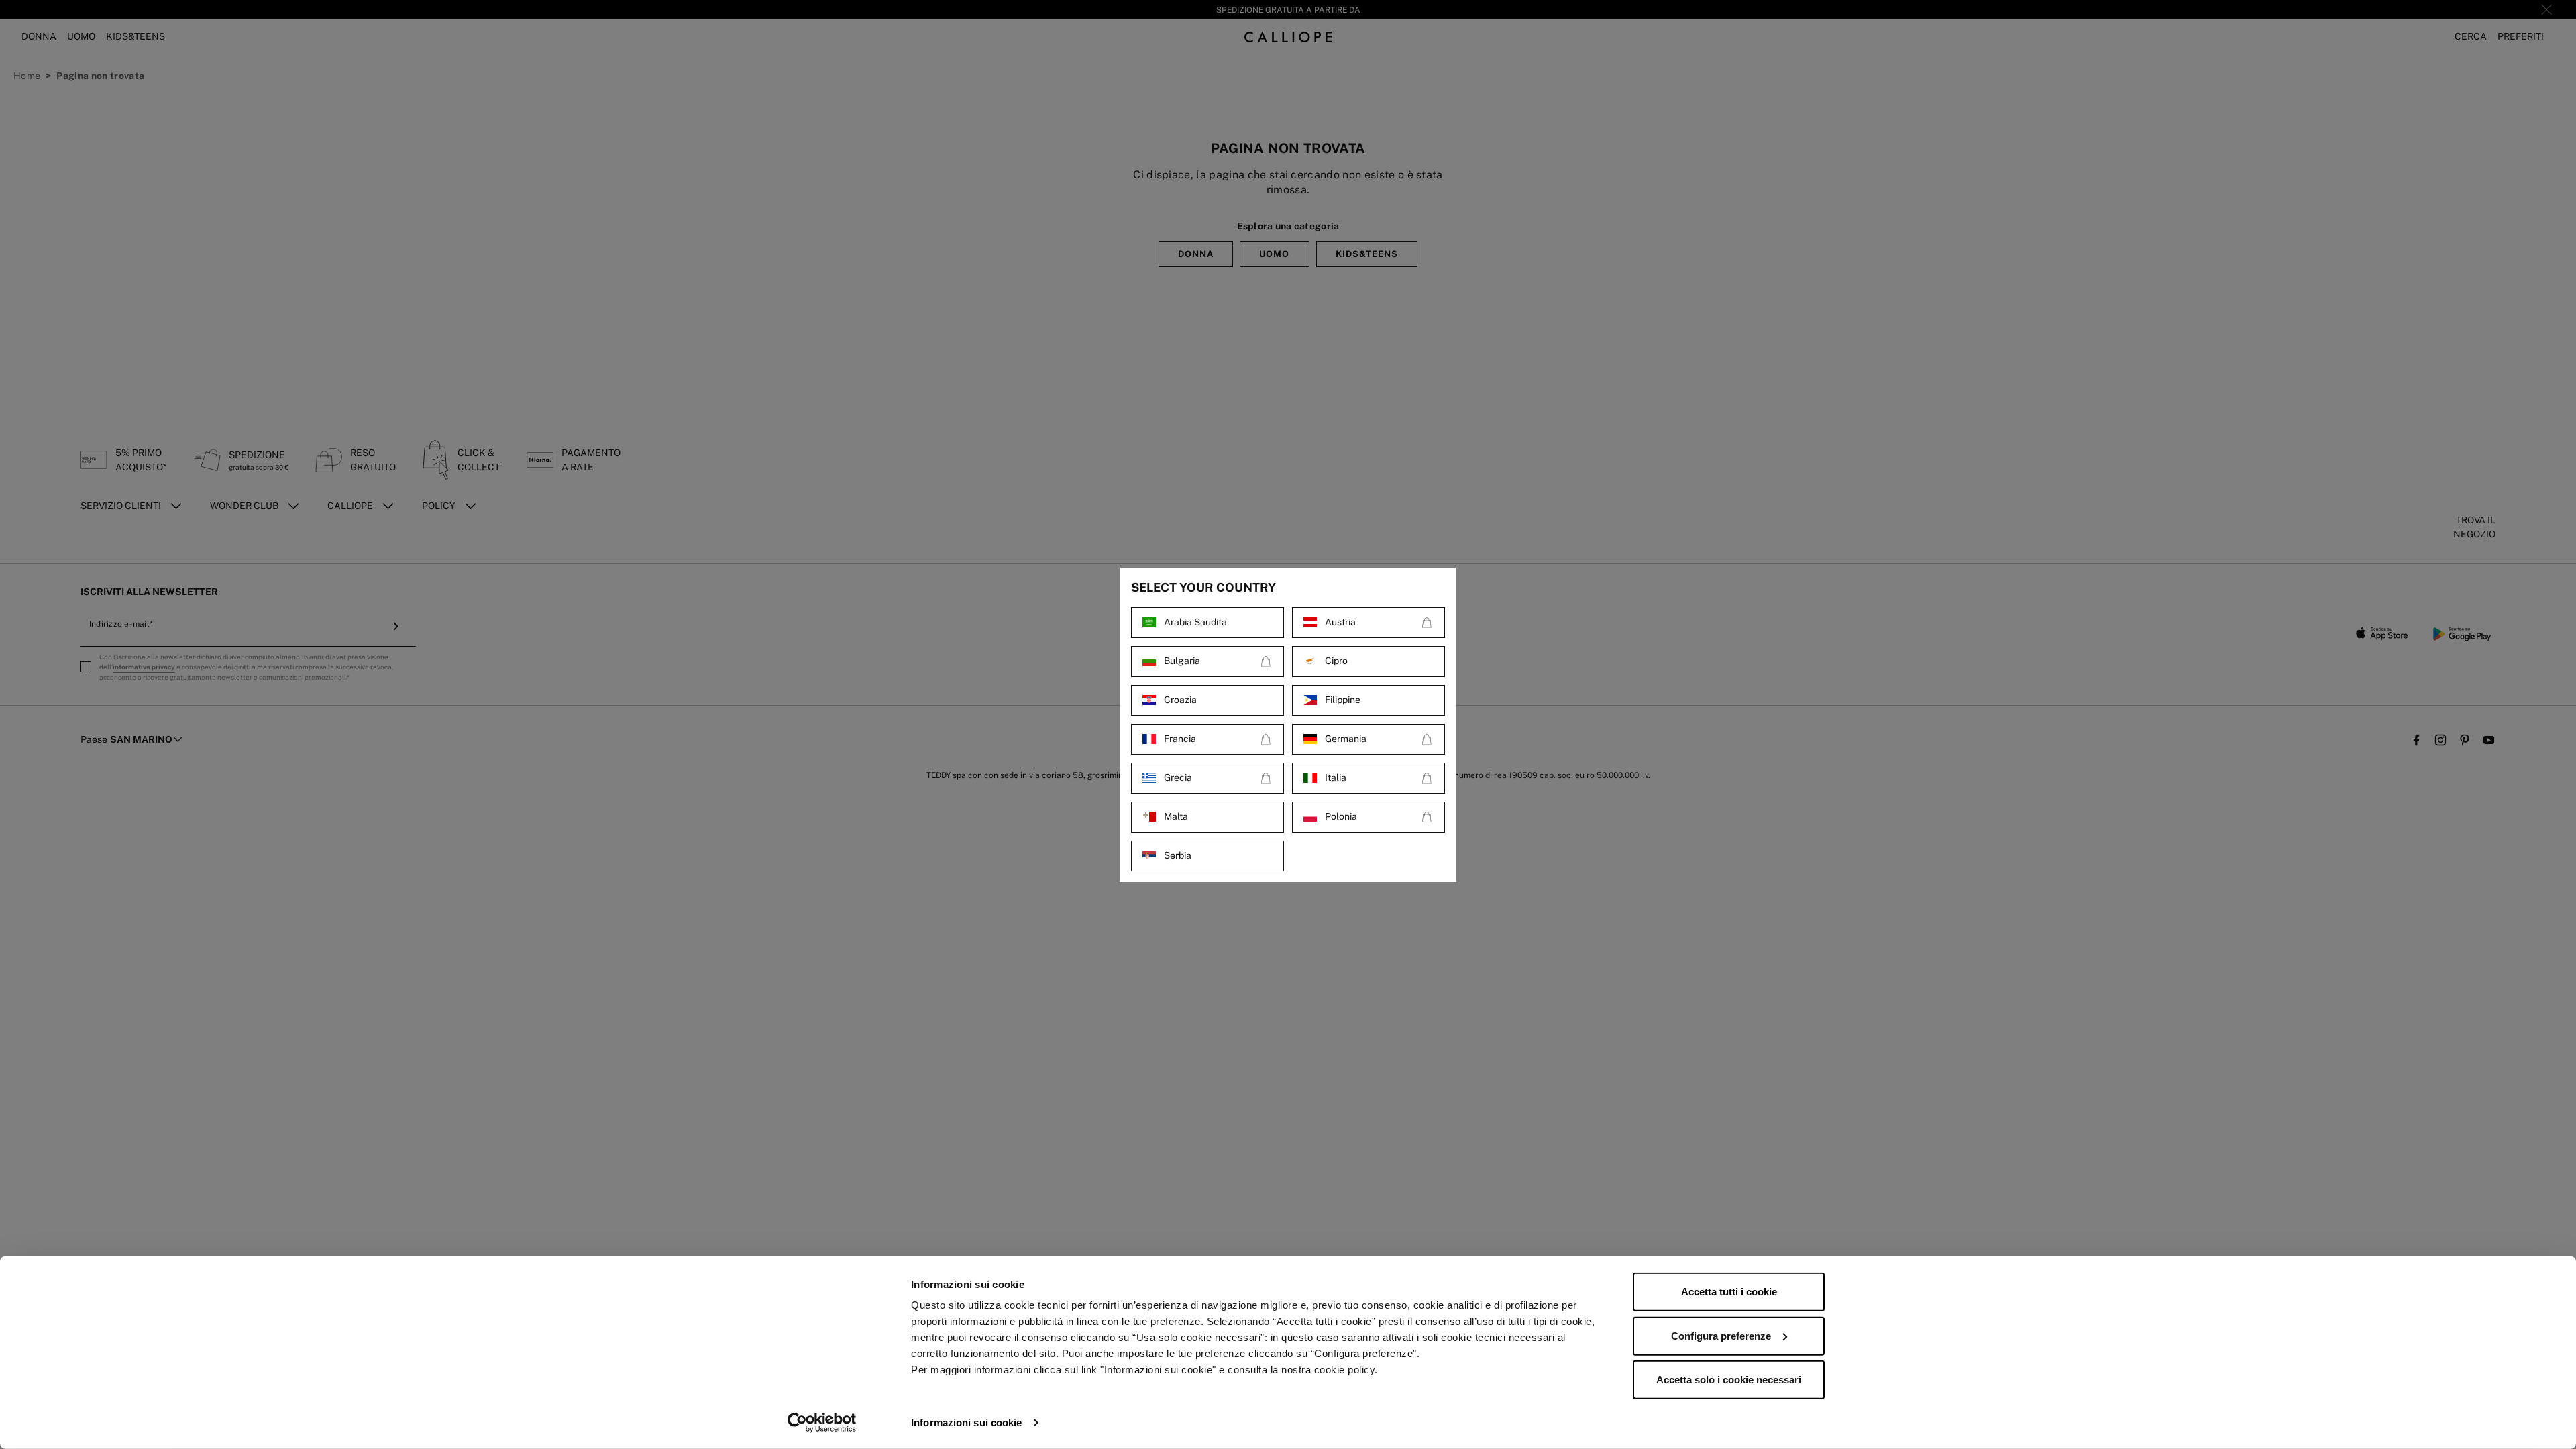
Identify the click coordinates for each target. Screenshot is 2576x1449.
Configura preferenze (1721, 1335)
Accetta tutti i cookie (1729, 1292)
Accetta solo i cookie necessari (1729, 1380)
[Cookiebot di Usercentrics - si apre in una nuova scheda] (822, 1423)
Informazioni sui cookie (966, 1423)
